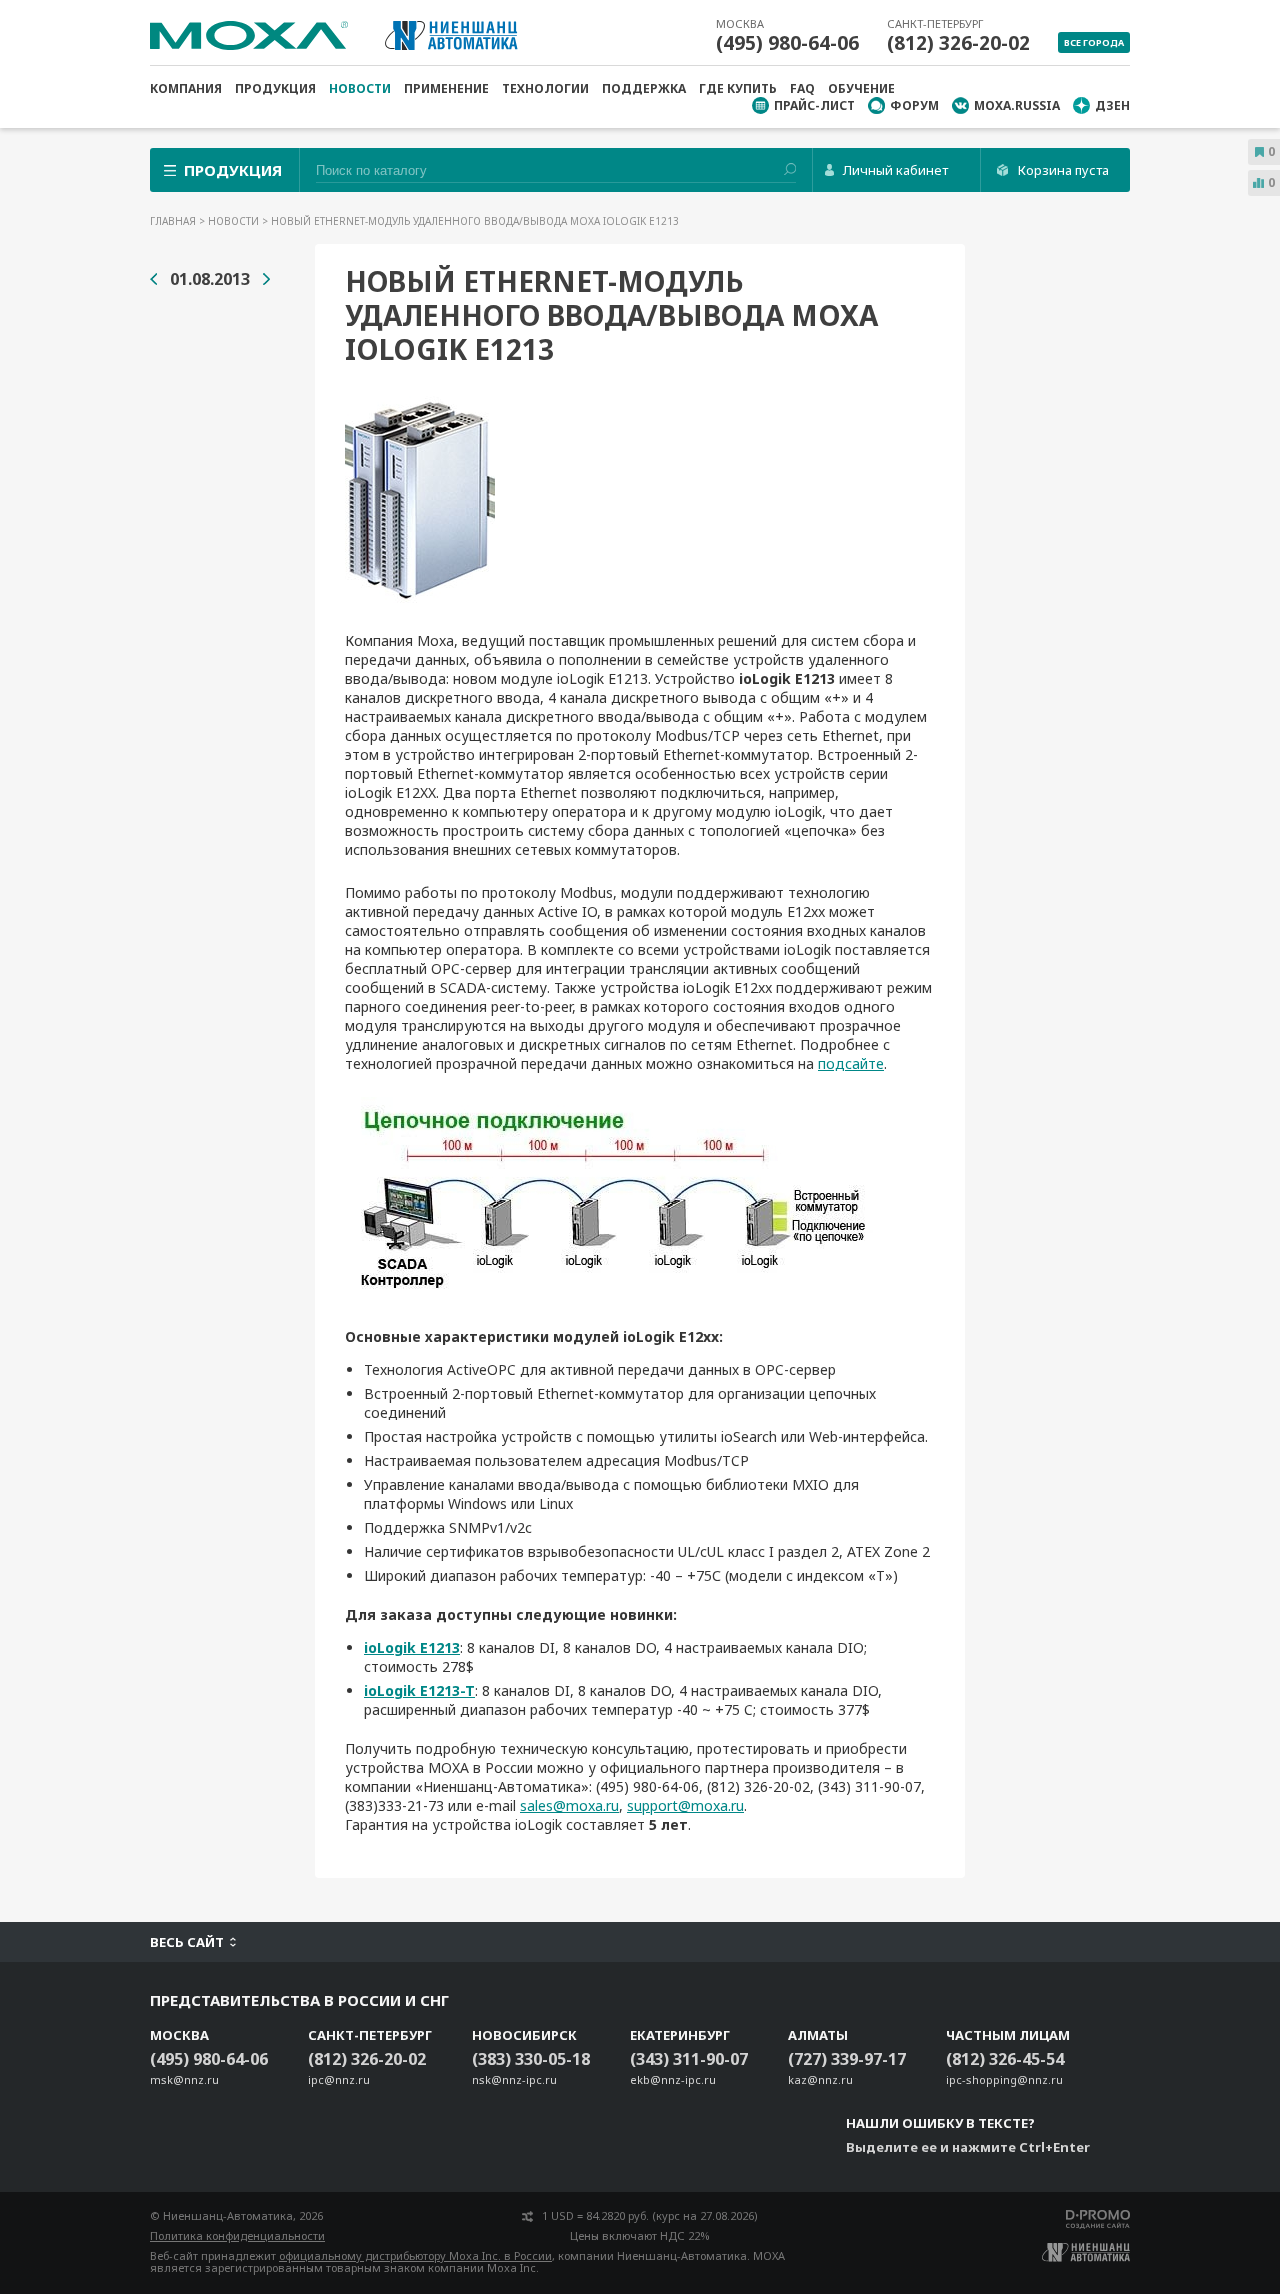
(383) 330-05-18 (531, 2059)
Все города (1094, 42)
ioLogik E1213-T (419, 1690)
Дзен (1112, 105)
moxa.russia (1017, 105)
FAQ (802, 88)
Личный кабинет (895, 170)
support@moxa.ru (685, 1805)
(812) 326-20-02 (958, 43)
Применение (446, 88)
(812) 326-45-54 (1005, 2059)
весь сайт (187, 1942)
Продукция (275, 88)
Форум (914, 105)
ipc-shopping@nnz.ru (1004, 2079)
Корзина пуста (1063, 170)
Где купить (738, 88)
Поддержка (644, 88)
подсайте (851, 1063)
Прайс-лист (814, 105)
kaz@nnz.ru (820, 2079)
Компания (186, 88)
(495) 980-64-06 (787, 43)
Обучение (861, 88)
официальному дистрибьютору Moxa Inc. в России (415, 2255)
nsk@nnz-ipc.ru (514, 2079)
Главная (174, 221)
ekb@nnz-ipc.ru (673, 2079)
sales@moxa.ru (569, 1805)
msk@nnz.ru (184, 2079)
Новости (360, 88)
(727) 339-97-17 (847, 2059)
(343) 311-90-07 (689, 2059)
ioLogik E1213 (412, 1647)
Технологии (545, 88)
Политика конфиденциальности (237, 2235)
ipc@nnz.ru (339, 2079)
